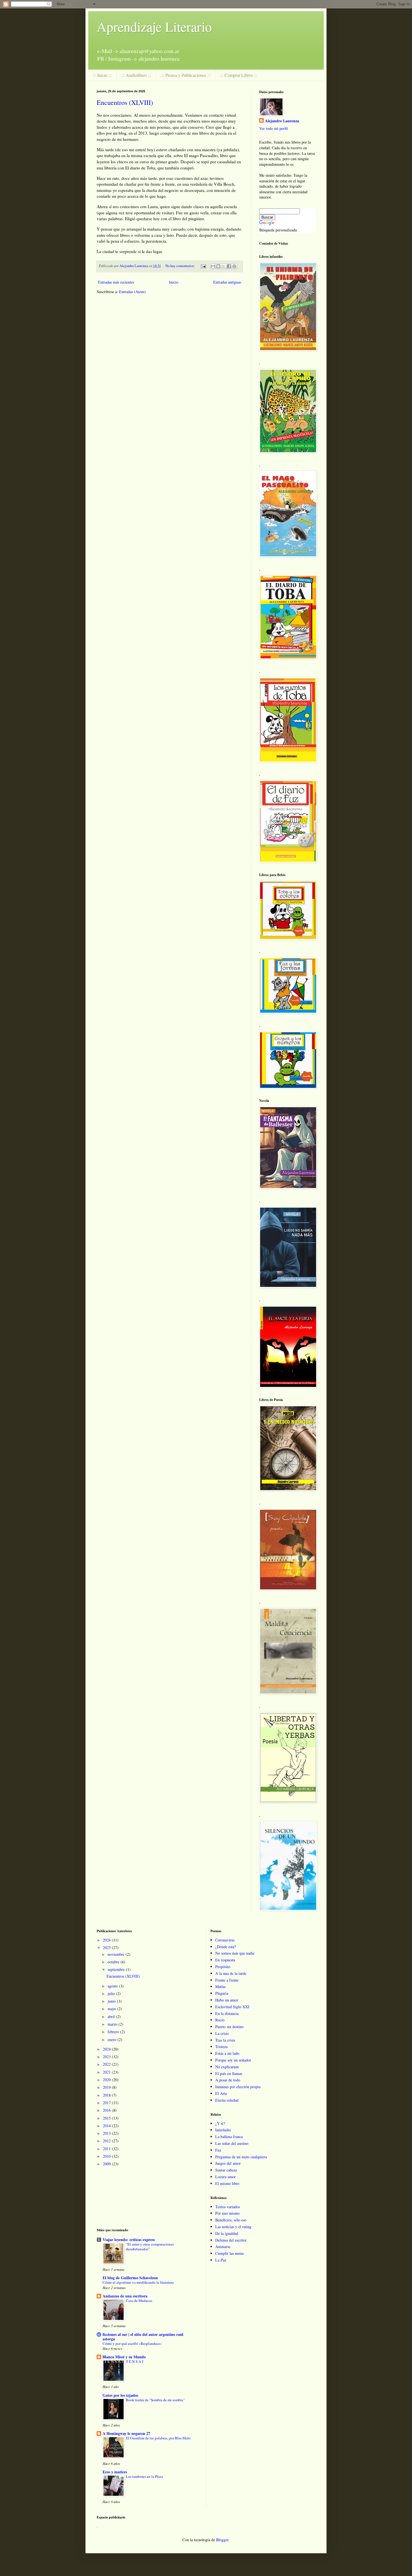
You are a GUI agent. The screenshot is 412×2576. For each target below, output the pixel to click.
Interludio (223, 2130)
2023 (107, 2057)
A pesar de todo (228, 2080)
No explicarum (227, 2067)
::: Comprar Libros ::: (239, 75)
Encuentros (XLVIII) (125, 102)
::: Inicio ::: (102, 75)
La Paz (221, 2260)
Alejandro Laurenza (282, 121)
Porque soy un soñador (233, 2060)
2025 (107, 1947)
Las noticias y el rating (233, 2227)
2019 (107, 2087)
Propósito (223, 1967)
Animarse (223, 2247)
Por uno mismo (227, 2213)
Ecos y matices (115, 2472)
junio (112, 2001)
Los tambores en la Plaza (144, 2476)
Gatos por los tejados (120, 2395)
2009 (107, 2164)
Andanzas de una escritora (125, 2296)
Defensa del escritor (231, 2240)
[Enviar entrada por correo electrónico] (203, 266)
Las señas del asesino (232, 2143)
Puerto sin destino (229, 2027)
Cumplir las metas (230, 2253)
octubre (114, 1962)
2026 (107, 1940)
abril (112, 2017)
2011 (107, 2149)
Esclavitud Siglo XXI (232, 2007)
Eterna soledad (227, 2100)
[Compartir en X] (224, 266)
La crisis (222, 2033)
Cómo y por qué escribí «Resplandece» (132, 2343)
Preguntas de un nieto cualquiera (241, 2157)
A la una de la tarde (231, 1973)
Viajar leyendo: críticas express (129, 2240)
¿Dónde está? (226, 1947)
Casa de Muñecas (139, 2301)
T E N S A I (135, 2361)
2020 (107, 2080)
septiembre (117, 1969)
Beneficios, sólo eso (231, 2220)
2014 (107, 2126)
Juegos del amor (228, 2163)
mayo (112, 2009)
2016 (107, 2110)
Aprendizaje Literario (154, 26)
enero (113, 2040)
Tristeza (221, 2047)
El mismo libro (227, 2183)
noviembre (117, 1954)
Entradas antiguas (227, 282)
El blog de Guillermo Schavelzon (130, 2278)
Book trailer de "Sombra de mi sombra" (155, 2400)
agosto (113, 1986)
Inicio (174, 282)
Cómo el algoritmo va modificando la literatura (138, 2282)
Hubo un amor (227, 2000)
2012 (107, 2141)
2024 (107, 2049)
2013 (107, 2133)
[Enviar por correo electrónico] (213, 266)
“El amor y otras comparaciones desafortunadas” (150, 2247)
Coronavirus (225, 1940)
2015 (107, 2118)
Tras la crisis (225, 2040)
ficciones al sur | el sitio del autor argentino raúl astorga (143, 2337)
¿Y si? (220, 2123)
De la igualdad (227, 2233)
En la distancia (227, 2013)
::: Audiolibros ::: (136, 75)
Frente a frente (227, 1980)
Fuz (218, 2150)
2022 (107, 2064)
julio (112, 1994)
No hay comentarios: (181, 266)
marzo (113, 2024)
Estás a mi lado (227, 2053)
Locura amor (225, 2177)
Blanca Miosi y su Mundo (124, 2357)
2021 (107, 2072)
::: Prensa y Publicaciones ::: (186, 75)
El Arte (221, 2093)
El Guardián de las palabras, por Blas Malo (158, 2438)
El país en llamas (229, 2073)
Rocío (220, 2020)
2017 (107, 2103)
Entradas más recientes (116, 282)
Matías (220, 1986)
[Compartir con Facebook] (229, 266)
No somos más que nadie (235, 1953)
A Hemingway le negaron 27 (126, 2433)
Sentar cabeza (226, 2170)
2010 (107, 2156)
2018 (107, 2095)
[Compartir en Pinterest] (234, 266)
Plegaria (222, 1993)
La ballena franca (229, 2137)
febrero (114, 2032)
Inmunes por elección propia (238, 2087)
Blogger (222, 2540)
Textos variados (228, 2207)
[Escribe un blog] (218, 266)
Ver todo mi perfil (274, 128)
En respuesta (225, 1960)
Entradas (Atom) (132, 292)
